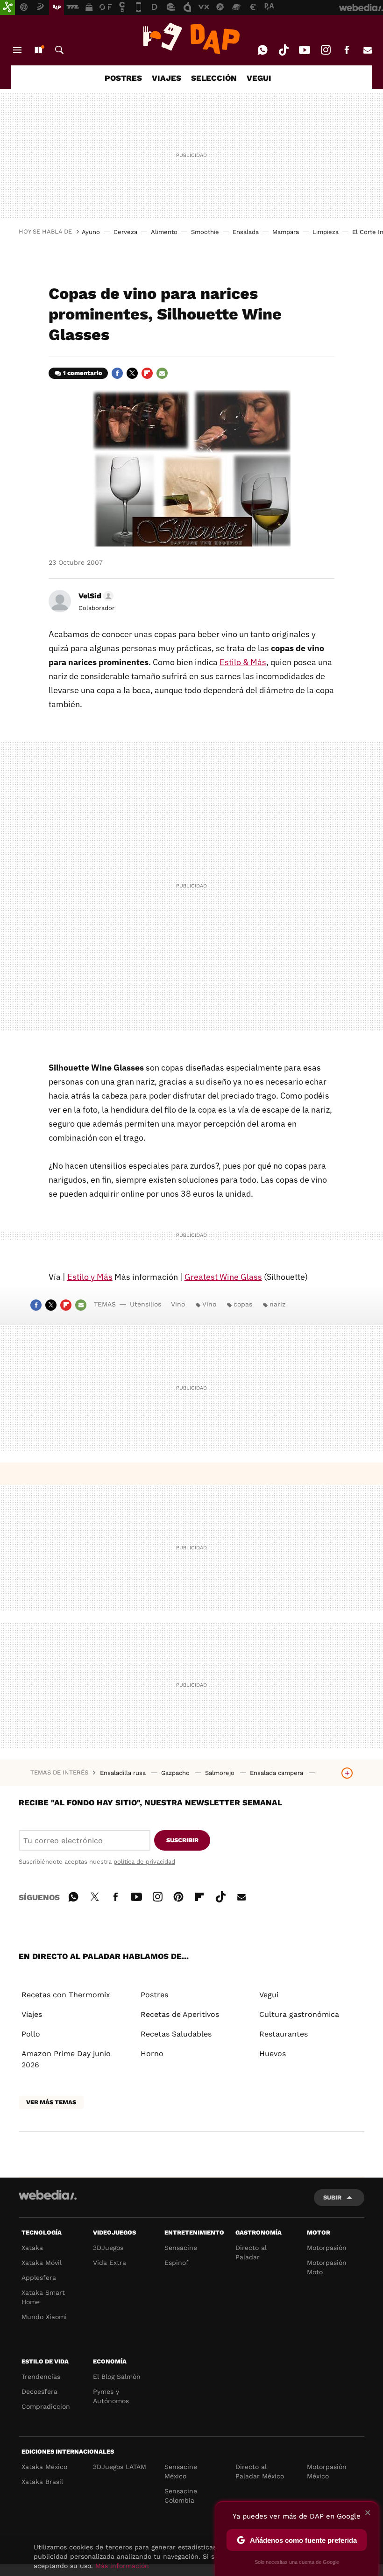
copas (243, 1304)
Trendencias (41, 2377)
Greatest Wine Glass (223, 1277)
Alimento (164, 232)
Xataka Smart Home (43, 2297)
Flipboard (147, 373)
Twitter (132, 373)
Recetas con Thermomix (66, 1995)
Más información (122, 2566)
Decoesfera (39, 2391)
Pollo (31, 2034)
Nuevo (38, 50)
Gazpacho (176, 1773)
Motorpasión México (327, 2471)
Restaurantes (284, 2034)
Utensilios (145, 1304)
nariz (277, 1304)
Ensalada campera (277, 1773)
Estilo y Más (90, 1277)
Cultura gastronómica (299, 2014)
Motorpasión (327, 2248)
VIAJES (167, 78)
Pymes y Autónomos (111, 2396)
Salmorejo (221, 1773)
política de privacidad (144, 1862)
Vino (178, 1304)
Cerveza (125, 232)
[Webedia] (48, 2195)
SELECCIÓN (214, 78)
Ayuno (91, 232)
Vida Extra (110, 2263)
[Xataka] (7, 7)
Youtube (305, 50)
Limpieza (326, 232)
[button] (95, 596)
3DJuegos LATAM (120, 2467)
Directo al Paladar (251, 2252)
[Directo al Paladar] (191, 38)
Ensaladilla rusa (124, 1773)
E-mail (368, 50)
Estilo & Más (243, 662)
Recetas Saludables (176, 2034)
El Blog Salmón (117, 2377)
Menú (17, 50)
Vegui (269, 1995)
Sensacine (181, 2248)
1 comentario (83, 373)
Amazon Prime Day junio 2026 (66, 2059)
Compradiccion (46, 2406)
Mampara (286, 232)
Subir (332, 2197)
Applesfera (39, 2278)
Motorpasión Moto (327, 2267)
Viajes (32, 2014)
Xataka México (44, 2467)
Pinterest (178, 1895)
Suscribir (182, 1840)
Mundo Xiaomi (44, 2317)
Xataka (32, 2248)
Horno (152, 2054)
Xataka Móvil (42, 2263)
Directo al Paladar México (260, 2471)
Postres (154, 1995)
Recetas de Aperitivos (180, 2014)
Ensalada (246, 232)
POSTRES (123, 78)
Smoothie (205, 232)
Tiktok (284, 50)
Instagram (326, 50)
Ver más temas (51, 2102)
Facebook (347, 50)
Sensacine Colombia (181, 2496)
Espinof (177, 2263)
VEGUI (259, 78)
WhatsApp (262, 50)
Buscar (59, 50)
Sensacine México (181, 2471)
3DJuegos (108, 2248)
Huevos (273, 2054)
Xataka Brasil (42, 2482)
